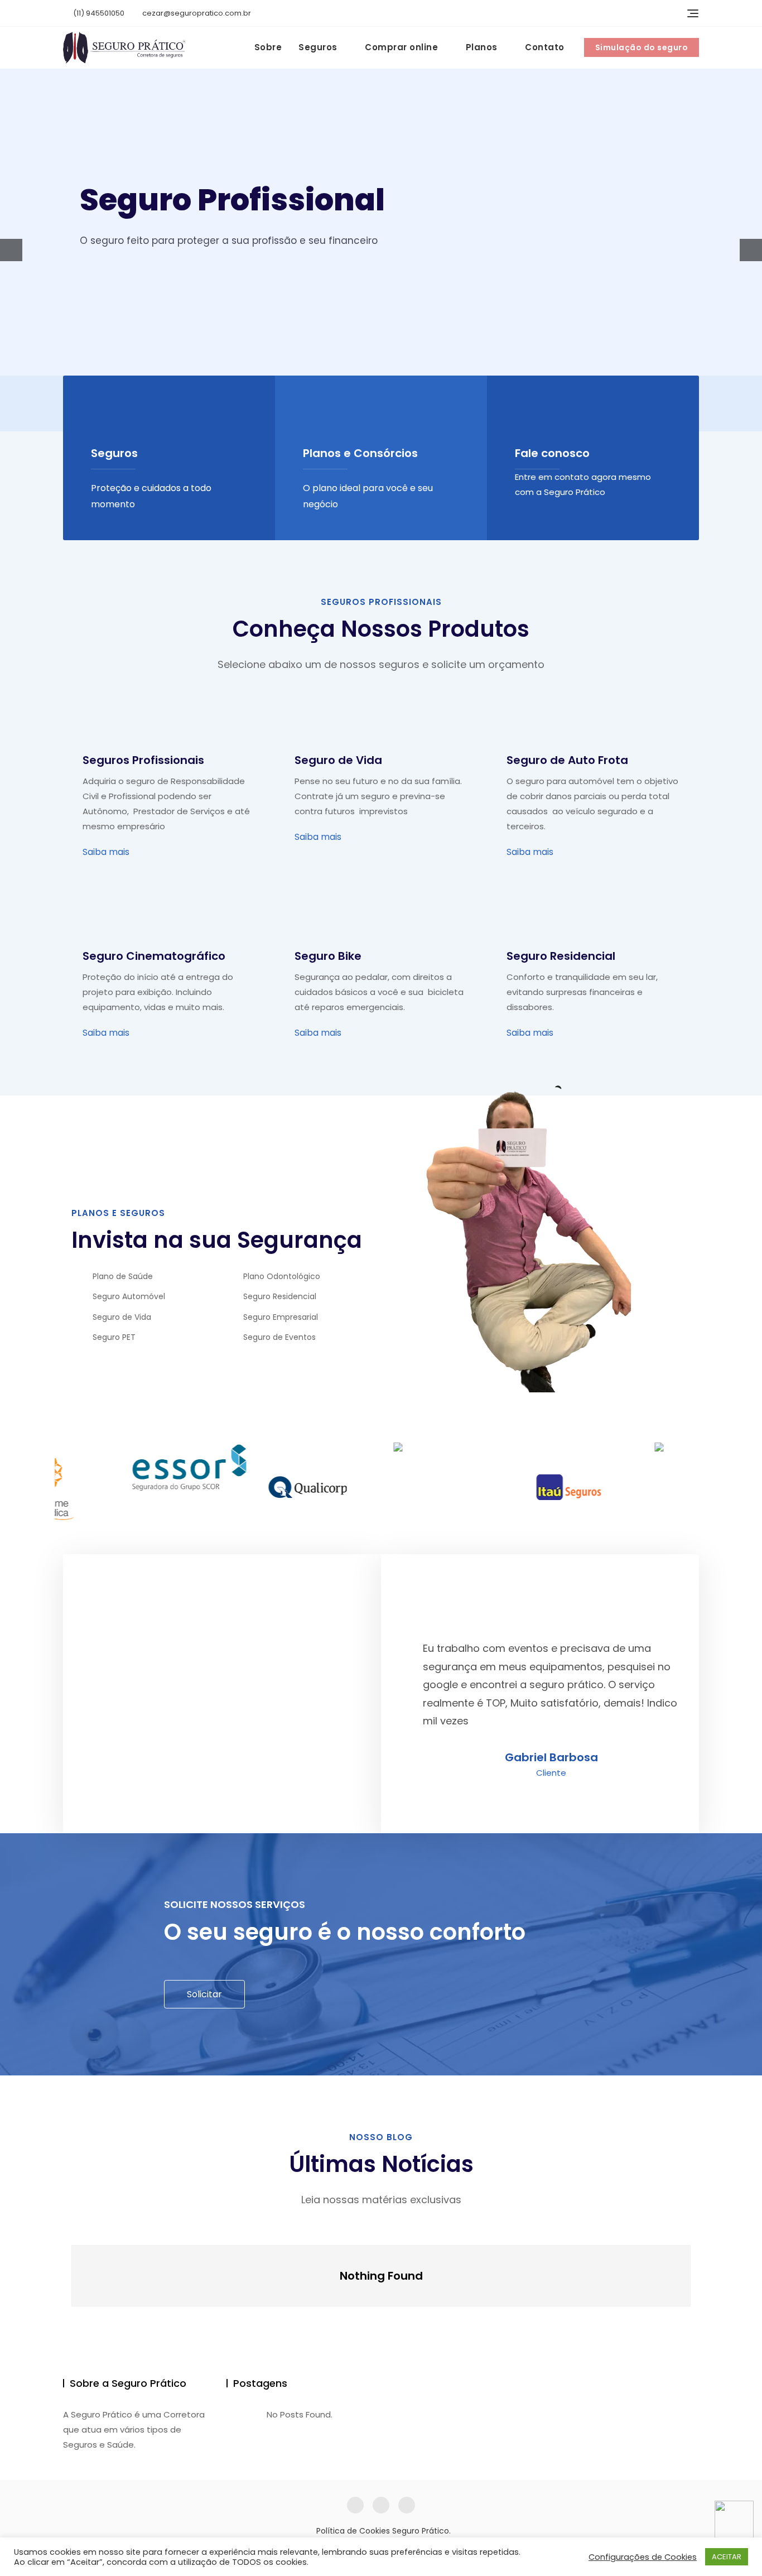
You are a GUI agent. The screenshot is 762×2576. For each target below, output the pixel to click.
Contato (545, 47)
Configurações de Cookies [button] (643, 2557)
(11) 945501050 (98, 13)
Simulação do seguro (642, 47)
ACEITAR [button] (727, 2557)
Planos (482, 47)
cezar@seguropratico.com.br (196, 13)
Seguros (318, 47)
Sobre (268, 47)
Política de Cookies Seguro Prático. (384, 2531)
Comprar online (401, 47)
